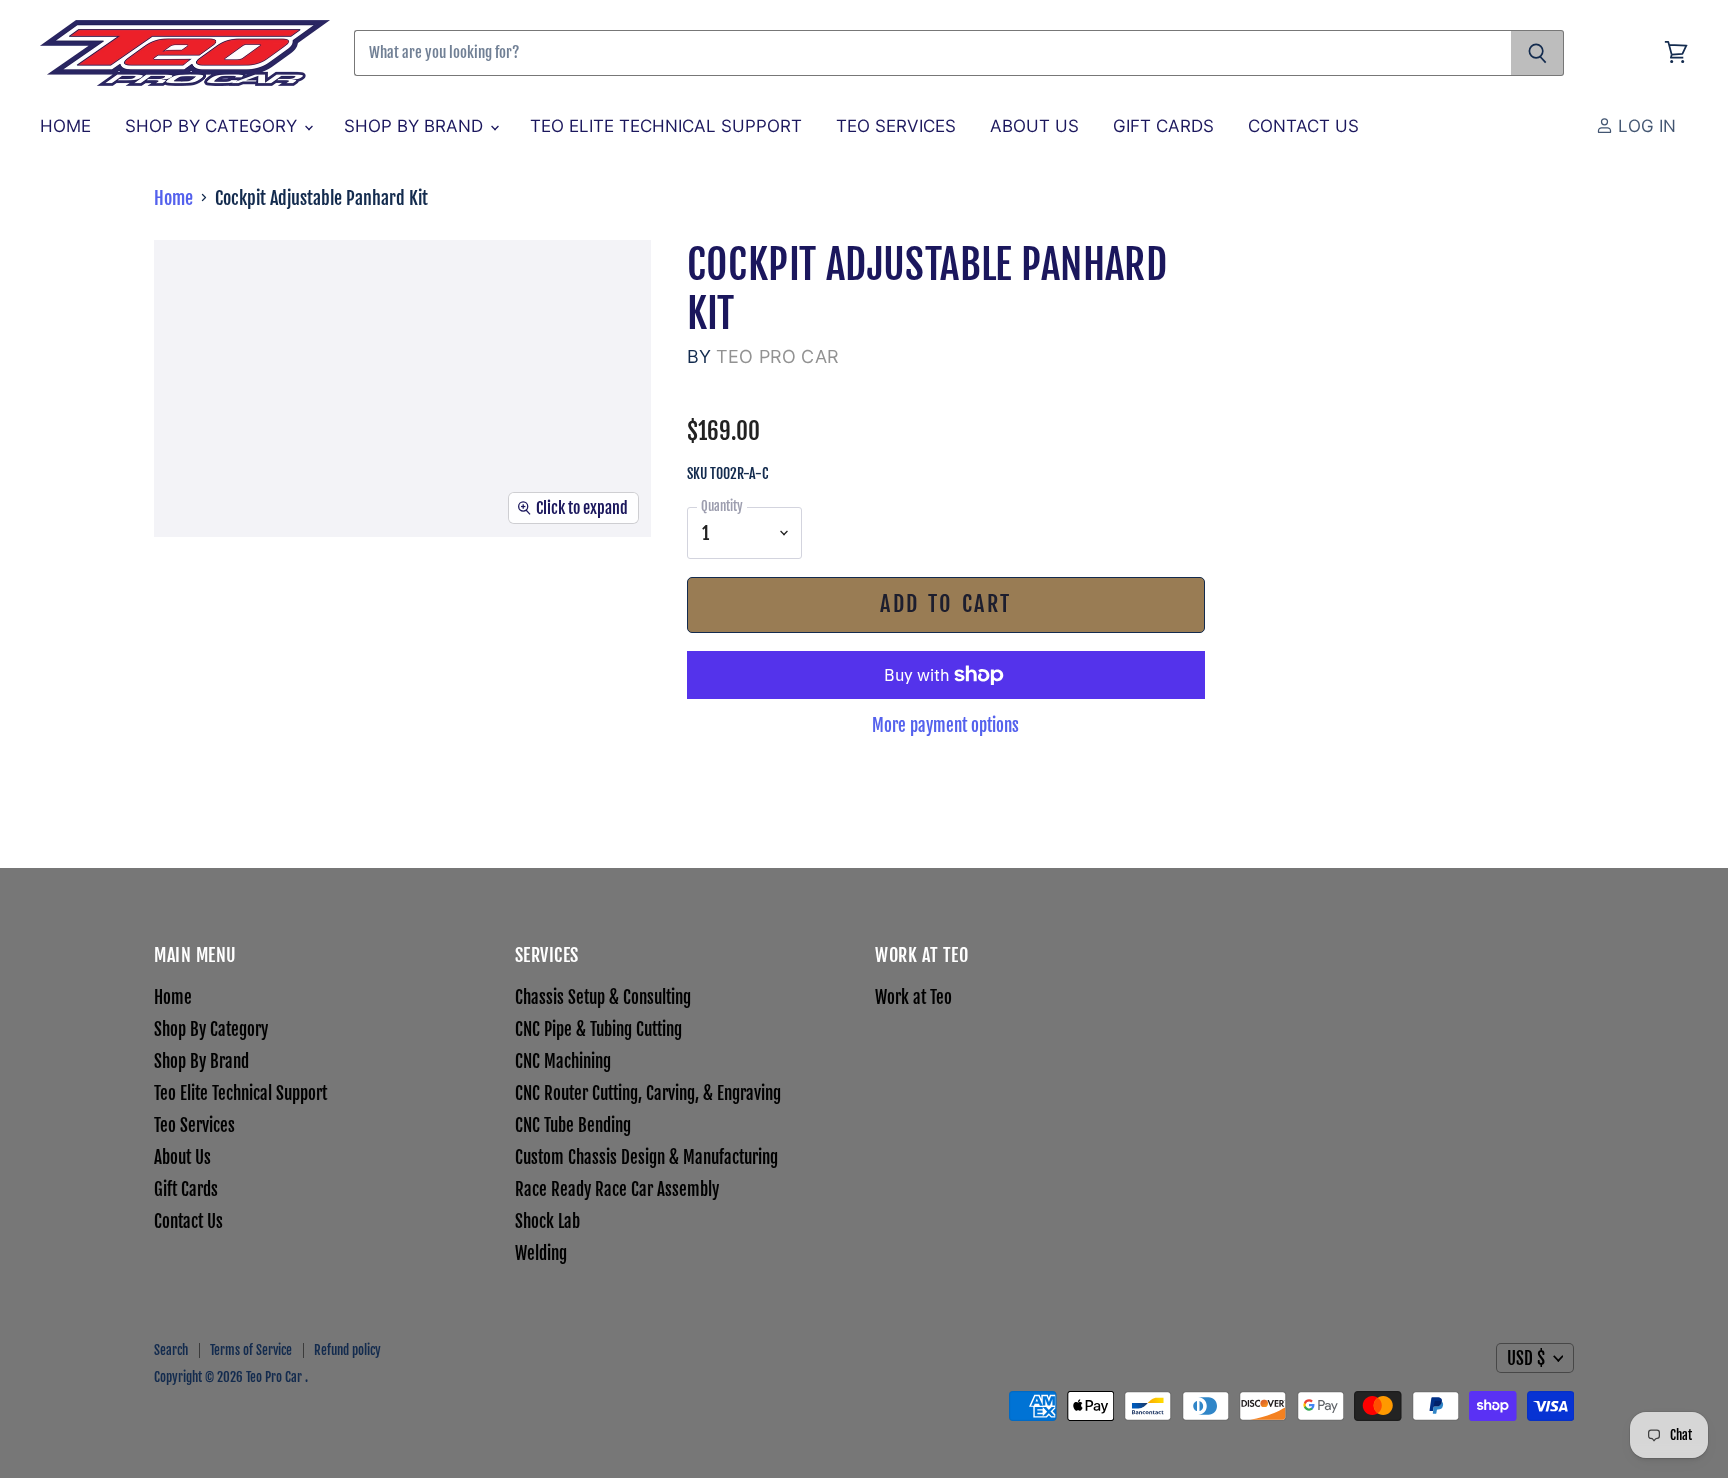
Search (171, 1350)
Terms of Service (251, 1350)
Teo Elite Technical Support (666, 126)
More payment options (945, 725)
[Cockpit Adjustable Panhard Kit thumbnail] (217, 595)
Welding (541, 1253)
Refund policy (347, 1350)
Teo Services (896, 126)
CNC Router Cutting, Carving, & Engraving (648, 1093)
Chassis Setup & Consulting (603, 997)
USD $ (1526, 1358)
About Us (1034, 126)
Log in (1644, 126)
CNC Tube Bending (573, 1125)
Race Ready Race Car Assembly (617, 1189)
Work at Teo (913, 997)
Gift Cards (1163, 126)
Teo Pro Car (777, 356)
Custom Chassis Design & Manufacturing (646, 1157)
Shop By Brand (416, 126)
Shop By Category (213, 126)
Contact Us (1303, 126)
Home (65, 126)
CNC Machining (563, 1061)
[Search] (1537, 53)
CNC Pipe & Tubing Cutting (598, 1029)
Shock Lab (547, 1221)
